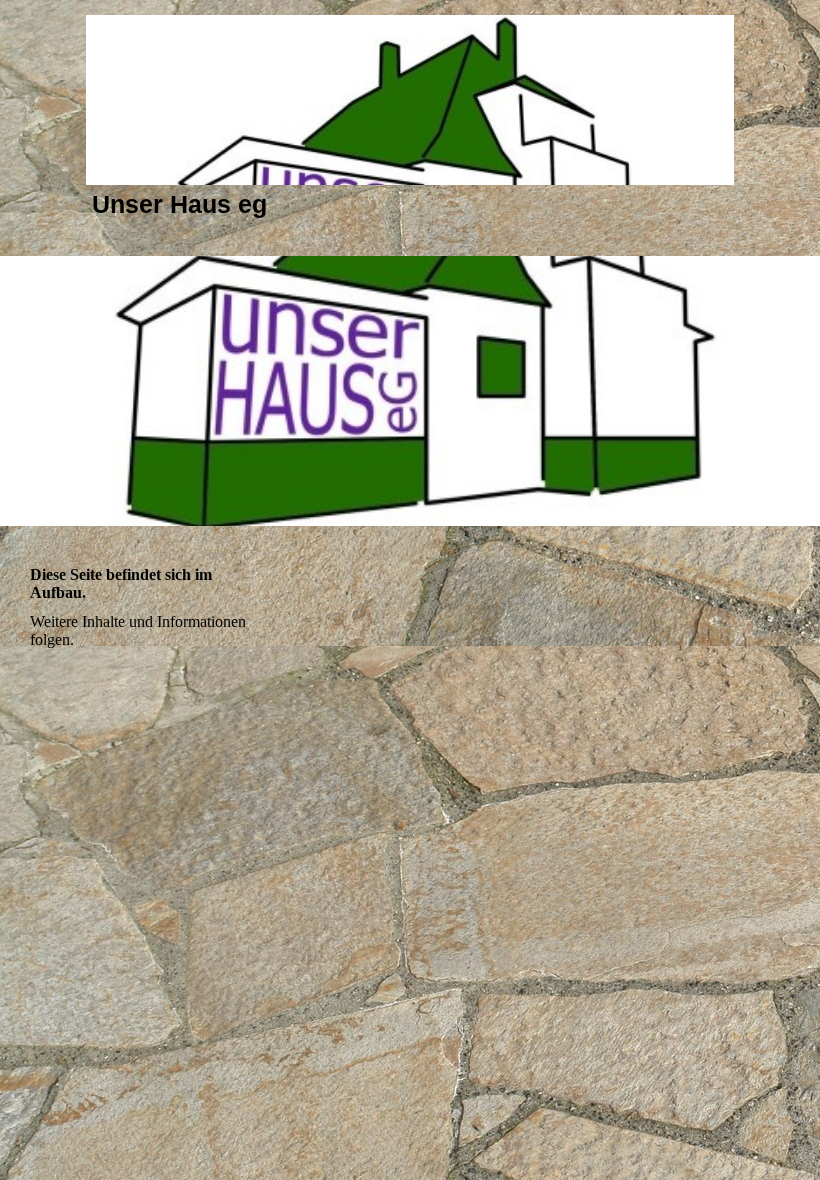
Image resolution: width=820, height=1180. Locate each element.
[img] (410, 100)
